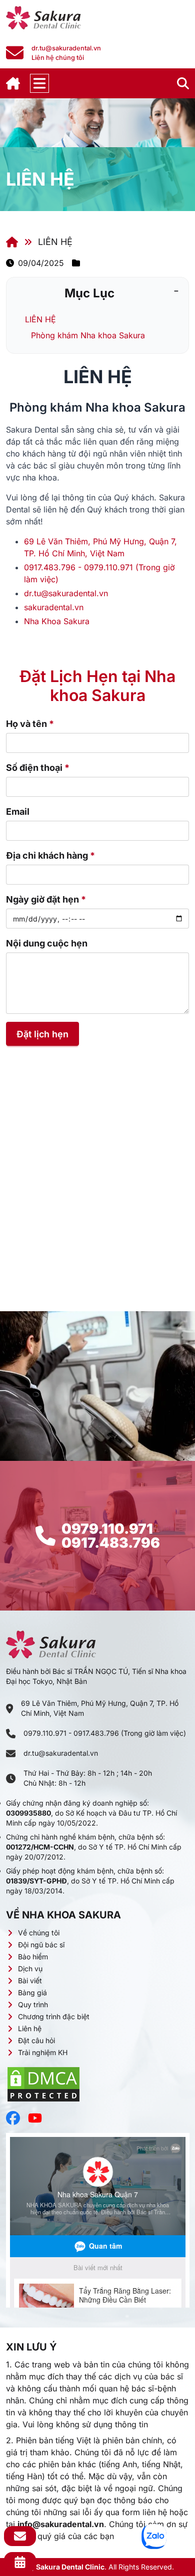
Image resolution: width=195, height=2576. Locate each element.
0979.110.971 (107, 1529)
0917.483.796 (111, 1543)
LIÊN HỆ (40, 319)
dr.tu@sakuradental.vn (61, 1753)
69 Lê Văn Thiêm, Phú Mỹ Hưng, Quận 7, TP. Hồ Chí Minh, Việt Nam (100, 1708)
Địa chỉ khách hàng (50, 855)
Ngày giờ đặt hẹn (46, 899)
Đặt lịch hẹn (42, 1034)
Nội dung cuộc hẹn (47, 943)
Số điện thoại (38, 768)
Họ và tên (30, 724)
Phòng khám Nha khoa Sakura (88, 335)
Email (18, 812)
